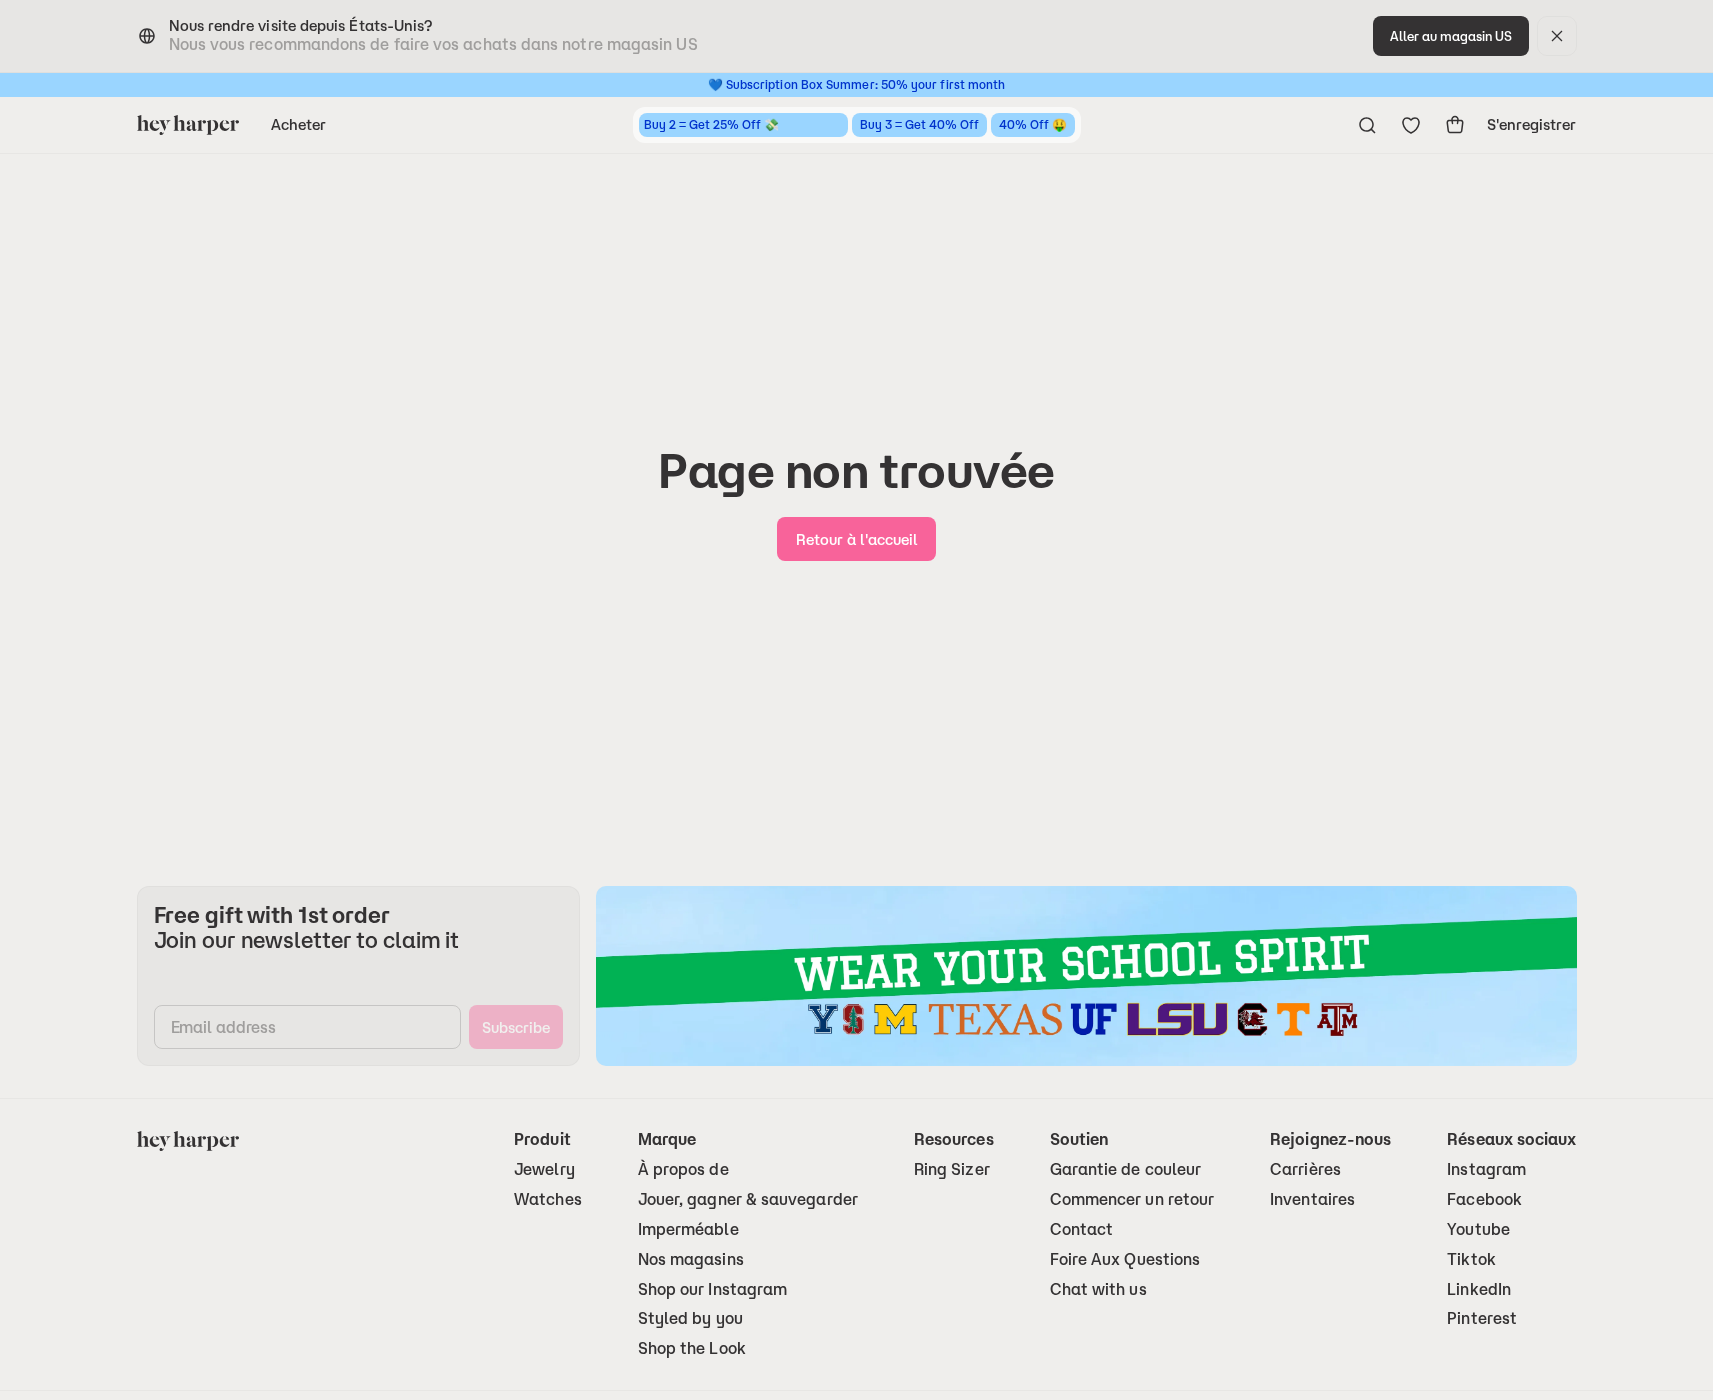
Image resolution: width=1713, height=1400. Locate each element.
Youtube (1478, 1229)
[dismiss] (1557, 36)
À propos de (683, 1169)
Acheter (299, 124)
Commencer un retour (1132, 1199)
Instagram (1486, 1169)
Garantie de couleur (1126, 1169)
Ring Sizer (952, 1169)
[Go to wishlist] (1411, 125)
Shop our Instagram (712, 1289)
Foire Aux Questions (1125, 1259)
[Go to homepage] (188, 125)
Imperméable (688, 1229)
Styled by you (690, 1318)
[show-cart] (1455, 125)
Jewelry (544, 1169)
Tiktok (1471, 1259)
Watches (548, 1199)
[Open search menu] (1367, 125)
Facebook (1484, 1199)
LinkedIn (1479, 1289)
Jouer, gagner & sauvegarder (748, 1199)
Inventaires (1312, 1199)
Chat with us (1098, 1289)
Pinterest (1482, 1318)
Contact (1082, 1229)
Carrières (1305, 1169)
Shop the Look (692, 1348)
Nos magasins (691, 1259)
